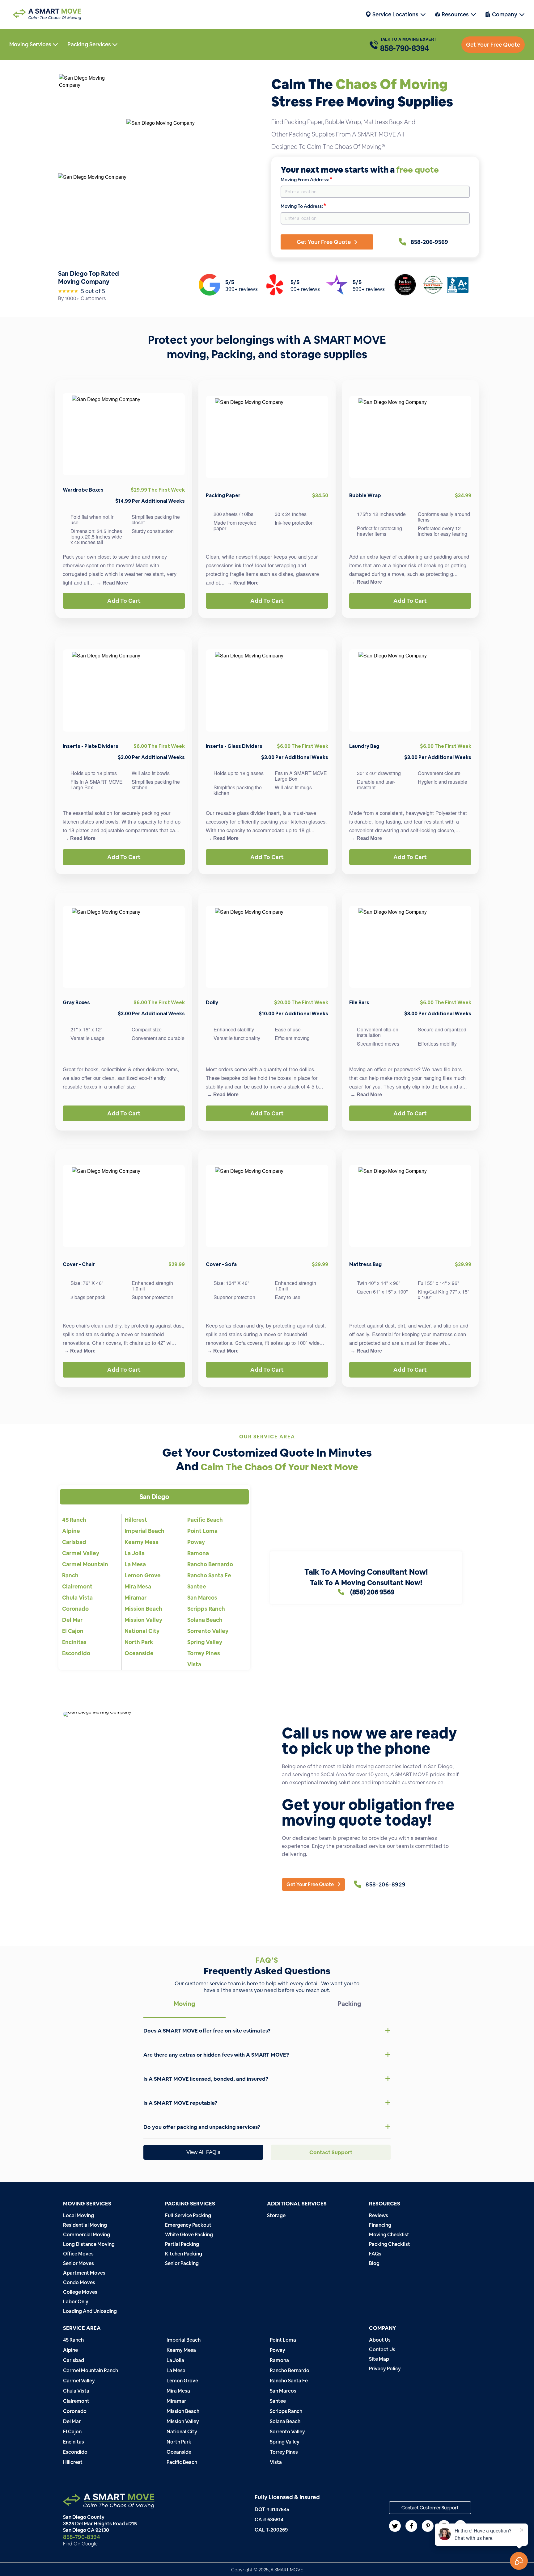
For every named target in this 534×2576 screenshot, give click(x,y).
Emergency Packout (188, 2225)
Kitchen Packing (184, 2254)
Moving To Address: (303, 206)
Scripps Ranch (206, 1609)
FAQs (375, 2254)
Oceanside (139, 1653)
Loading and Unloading (90, 2311)
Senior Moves (78, 2263)
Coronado (75, 1609)
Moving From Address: (306, 179)
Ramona (198, 1553)
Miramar (136, 1598)
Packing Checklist (390, 2244)
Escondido (76, 1653)
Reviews (379, 2215)
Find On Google (80, 2544)
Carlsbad (74, 1542)
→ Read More (112, 583)
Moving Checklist (389, 2235)
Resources (455, 14)
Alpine (71, 1531)
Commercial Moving (87, 2235)
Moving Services (31, 44)
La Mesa (135, 1564)
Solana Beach (205, 1620)
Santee (197, 1586)
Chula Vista (77, 1598)
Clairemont (77, 1586)
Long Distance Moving (89, 2244)
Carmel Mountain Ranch (91, 2370)
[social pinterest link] (428, 2526)
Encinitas (74, 1642)
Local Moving (78, 2215)
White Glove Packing (189, 2235)
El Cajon (73, 1631)
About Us (380, 2340)
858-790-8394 (405, 48)
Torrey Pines (204, 1653)
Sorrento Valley (208, 1631)
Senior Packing (182, 2263)
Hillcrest (136, 1520)
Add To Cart (124, 601)
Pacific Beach (205, 1520)
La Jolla (135, 1553)
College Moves (80, 2292)
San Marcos (202, 1598)
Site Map (379, 2359)
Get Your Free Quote (493, 45)
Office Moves (78, 2254)
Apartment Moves (84, 2273)
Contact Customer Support (430, 2508)
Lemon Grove (143, 1575)
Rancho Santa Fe (209, 1575)
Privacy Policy (385, 2369)
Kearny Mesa (142, 1542)
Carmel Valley (81, 1553)
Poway (196, 1542)
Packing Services (90, 44)
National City (142, 1631)
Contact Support (331, 2152)
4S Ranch (74, 1520)
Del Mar (72, 1620)
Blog (374, 2263)
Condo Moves (79, 2282)
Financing (380, 2225)
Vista (194, 1664)
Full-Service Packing (188, 2215)
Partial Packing (182, 2244)
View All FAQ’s (203, 2152)
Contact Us (382, 2349)
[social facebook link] (411, 2526)
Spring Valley (205, 1642)
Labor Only (76, 2302)
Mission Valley (143, 1620)
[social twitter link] (395, 2526)
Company (505, 14)
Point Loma (202, 1531)
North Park (139, 1642)
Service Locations (395, 14)
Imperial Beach (144, 1531)
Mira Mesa (138, 1586)
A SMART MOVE (287, 2570)
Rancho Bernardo (210, 1564)
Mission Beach (143, 1609)
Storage (276, 2215)
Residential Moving (85, 2225)
